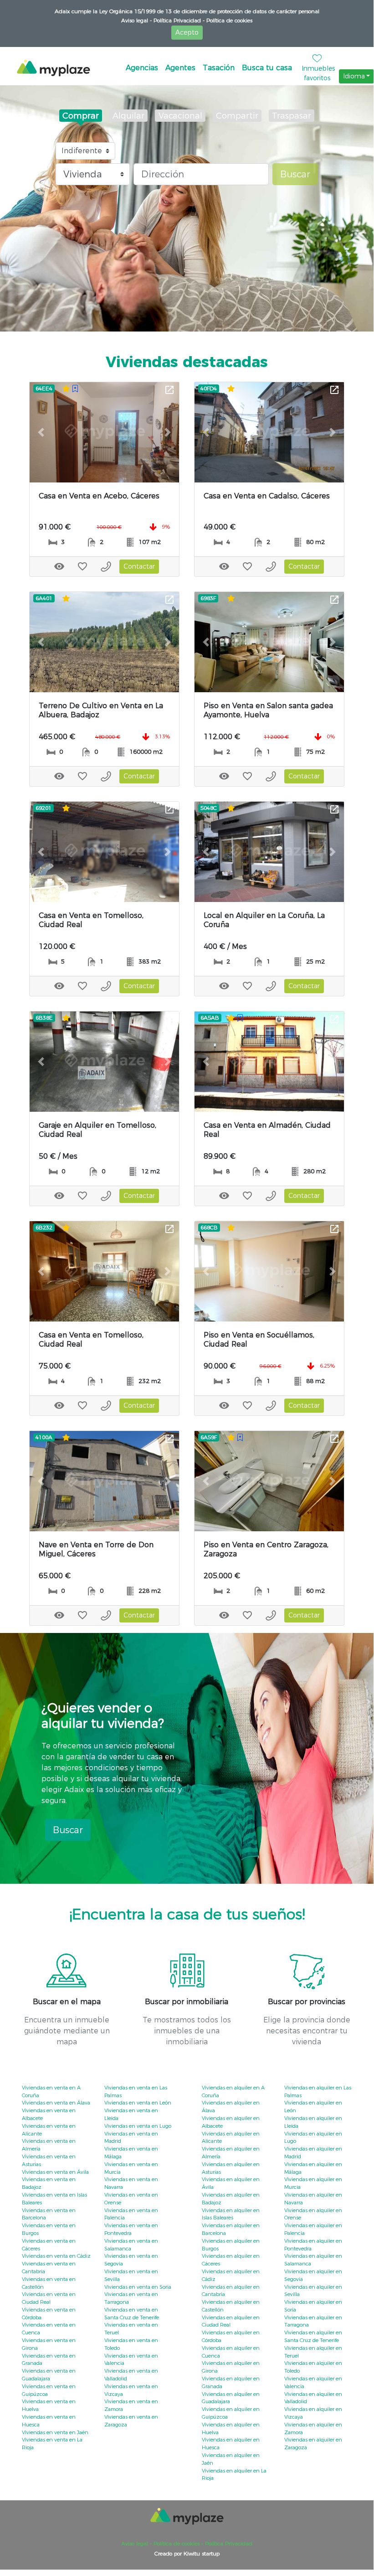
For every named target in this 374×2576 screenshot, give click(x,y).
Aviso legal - (136, 20)
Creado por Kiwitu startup (187, 2553)
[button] (41, 432)
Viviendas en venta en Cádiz (56, 2256)
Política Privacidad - (178, 20)
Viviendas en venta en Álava (56, 2103)
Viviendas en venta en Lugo (138, 2126)
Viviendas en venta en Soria (138, 2287)
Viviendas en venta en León (138, 2103)
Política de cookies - (177, 2543)
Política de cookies (228, 20)
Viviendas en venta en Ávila (55, 2172)
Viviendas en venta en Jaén (55, 2432)
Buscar (295, 174)
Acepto (187, 32)
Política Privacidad (228, 2543)
